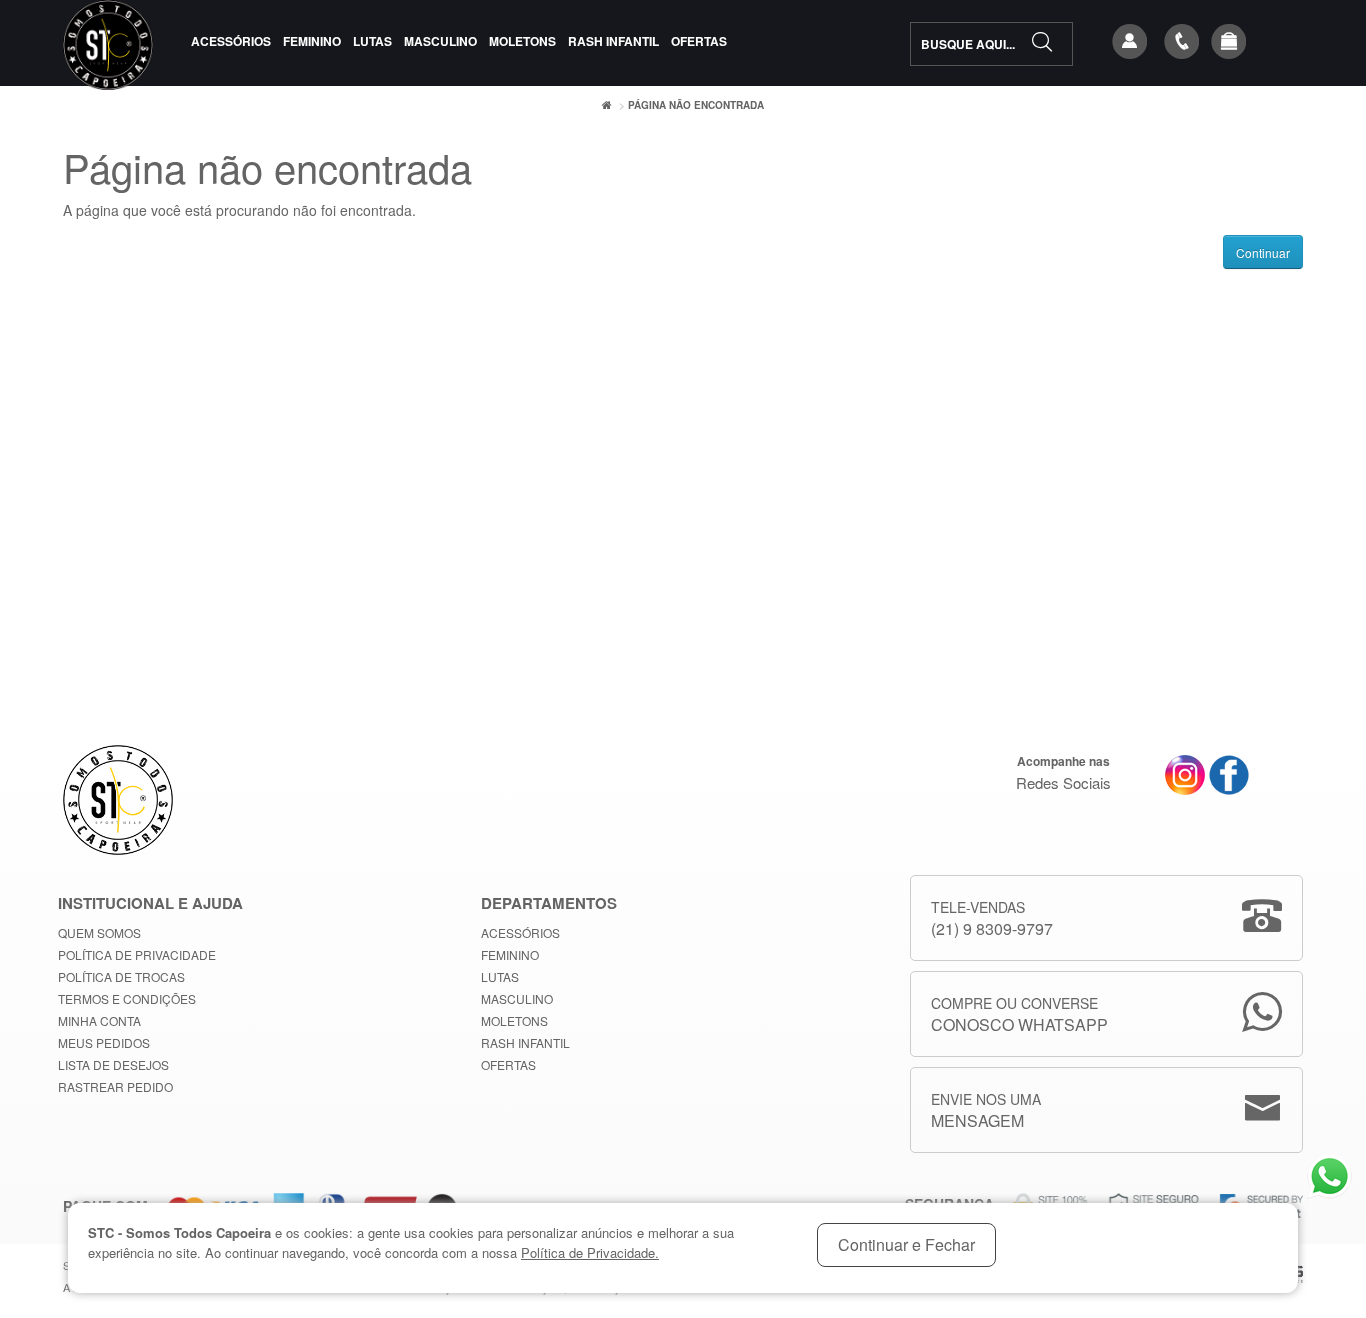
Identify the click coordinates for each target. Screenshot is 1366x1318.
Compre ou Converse (1019, 1014)
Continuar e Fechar (906, 1244)
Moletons (522, 41)
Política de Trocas (121, 976)
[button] (1229, 42)
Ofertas (699, 41)
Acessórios (231, 41)
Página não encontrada (696, 105)
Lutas (372, 41)
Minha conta (99, 1020)
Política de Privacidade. (590, 1252)
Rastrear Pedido (115, 1086)
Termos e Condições (127, 998)
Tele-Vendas (992, 918)
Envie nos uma (986, 1110)
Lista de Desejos (113, 1064)
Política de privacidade (137, 954)
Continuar (1263, 252)
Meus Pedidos (104, 1042)
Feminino (312, 41)
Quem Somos (99, 932)
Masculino (440, 41)
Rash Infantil (613, 41)
